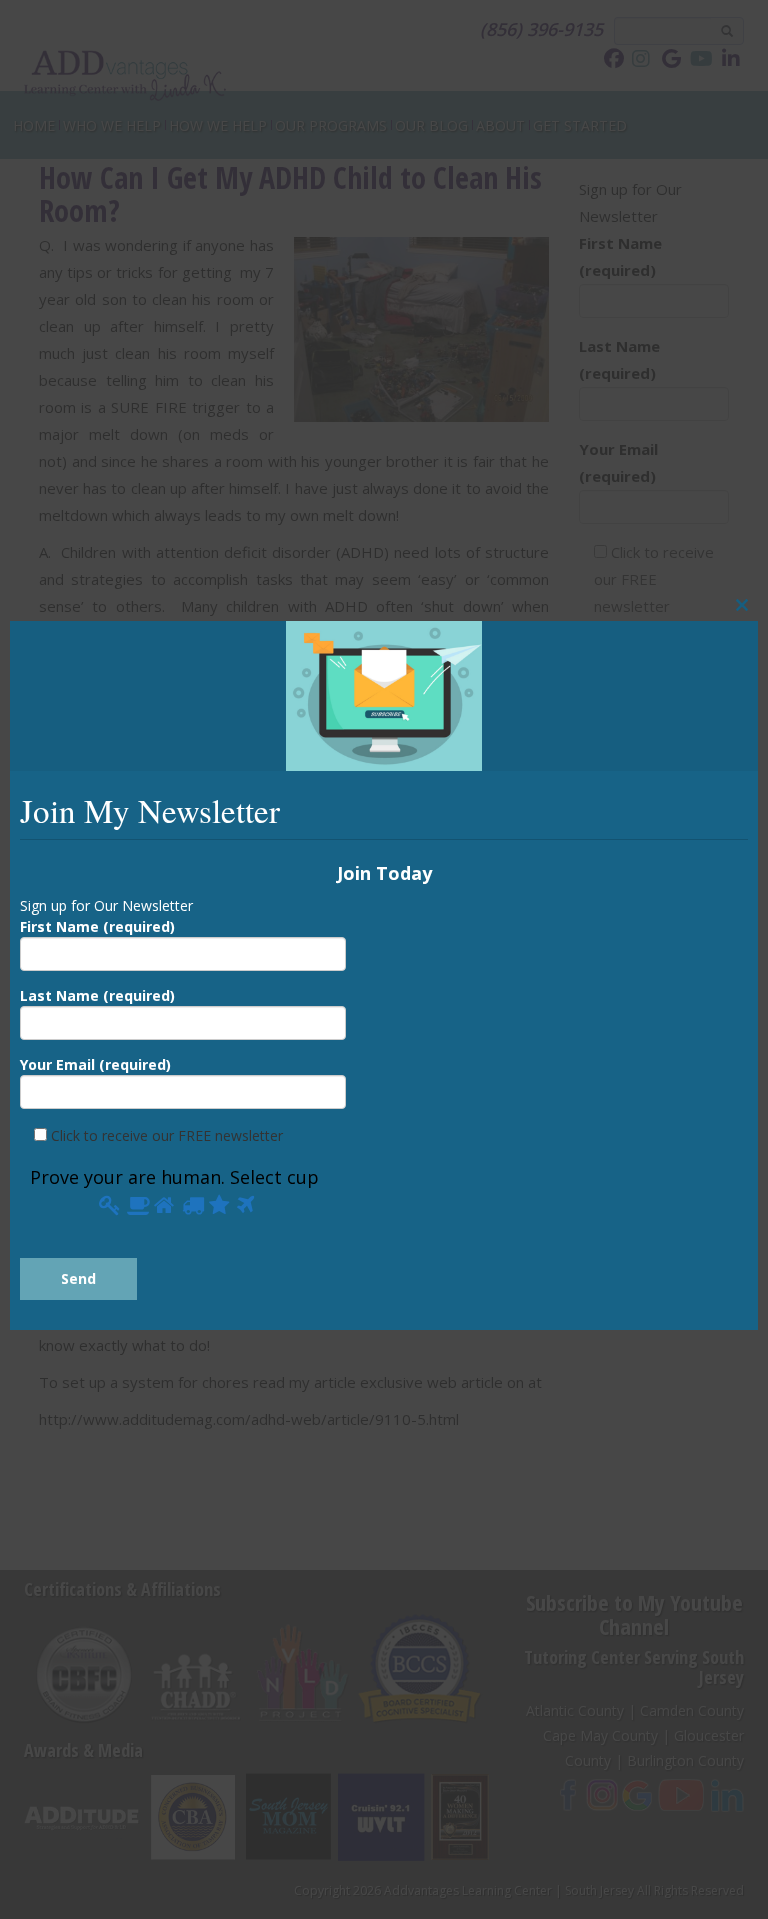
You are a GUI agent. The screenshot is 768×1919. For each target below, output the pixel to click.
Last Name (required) (97, 995)
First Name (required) (97, 925)
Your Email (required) (95, 1064)
